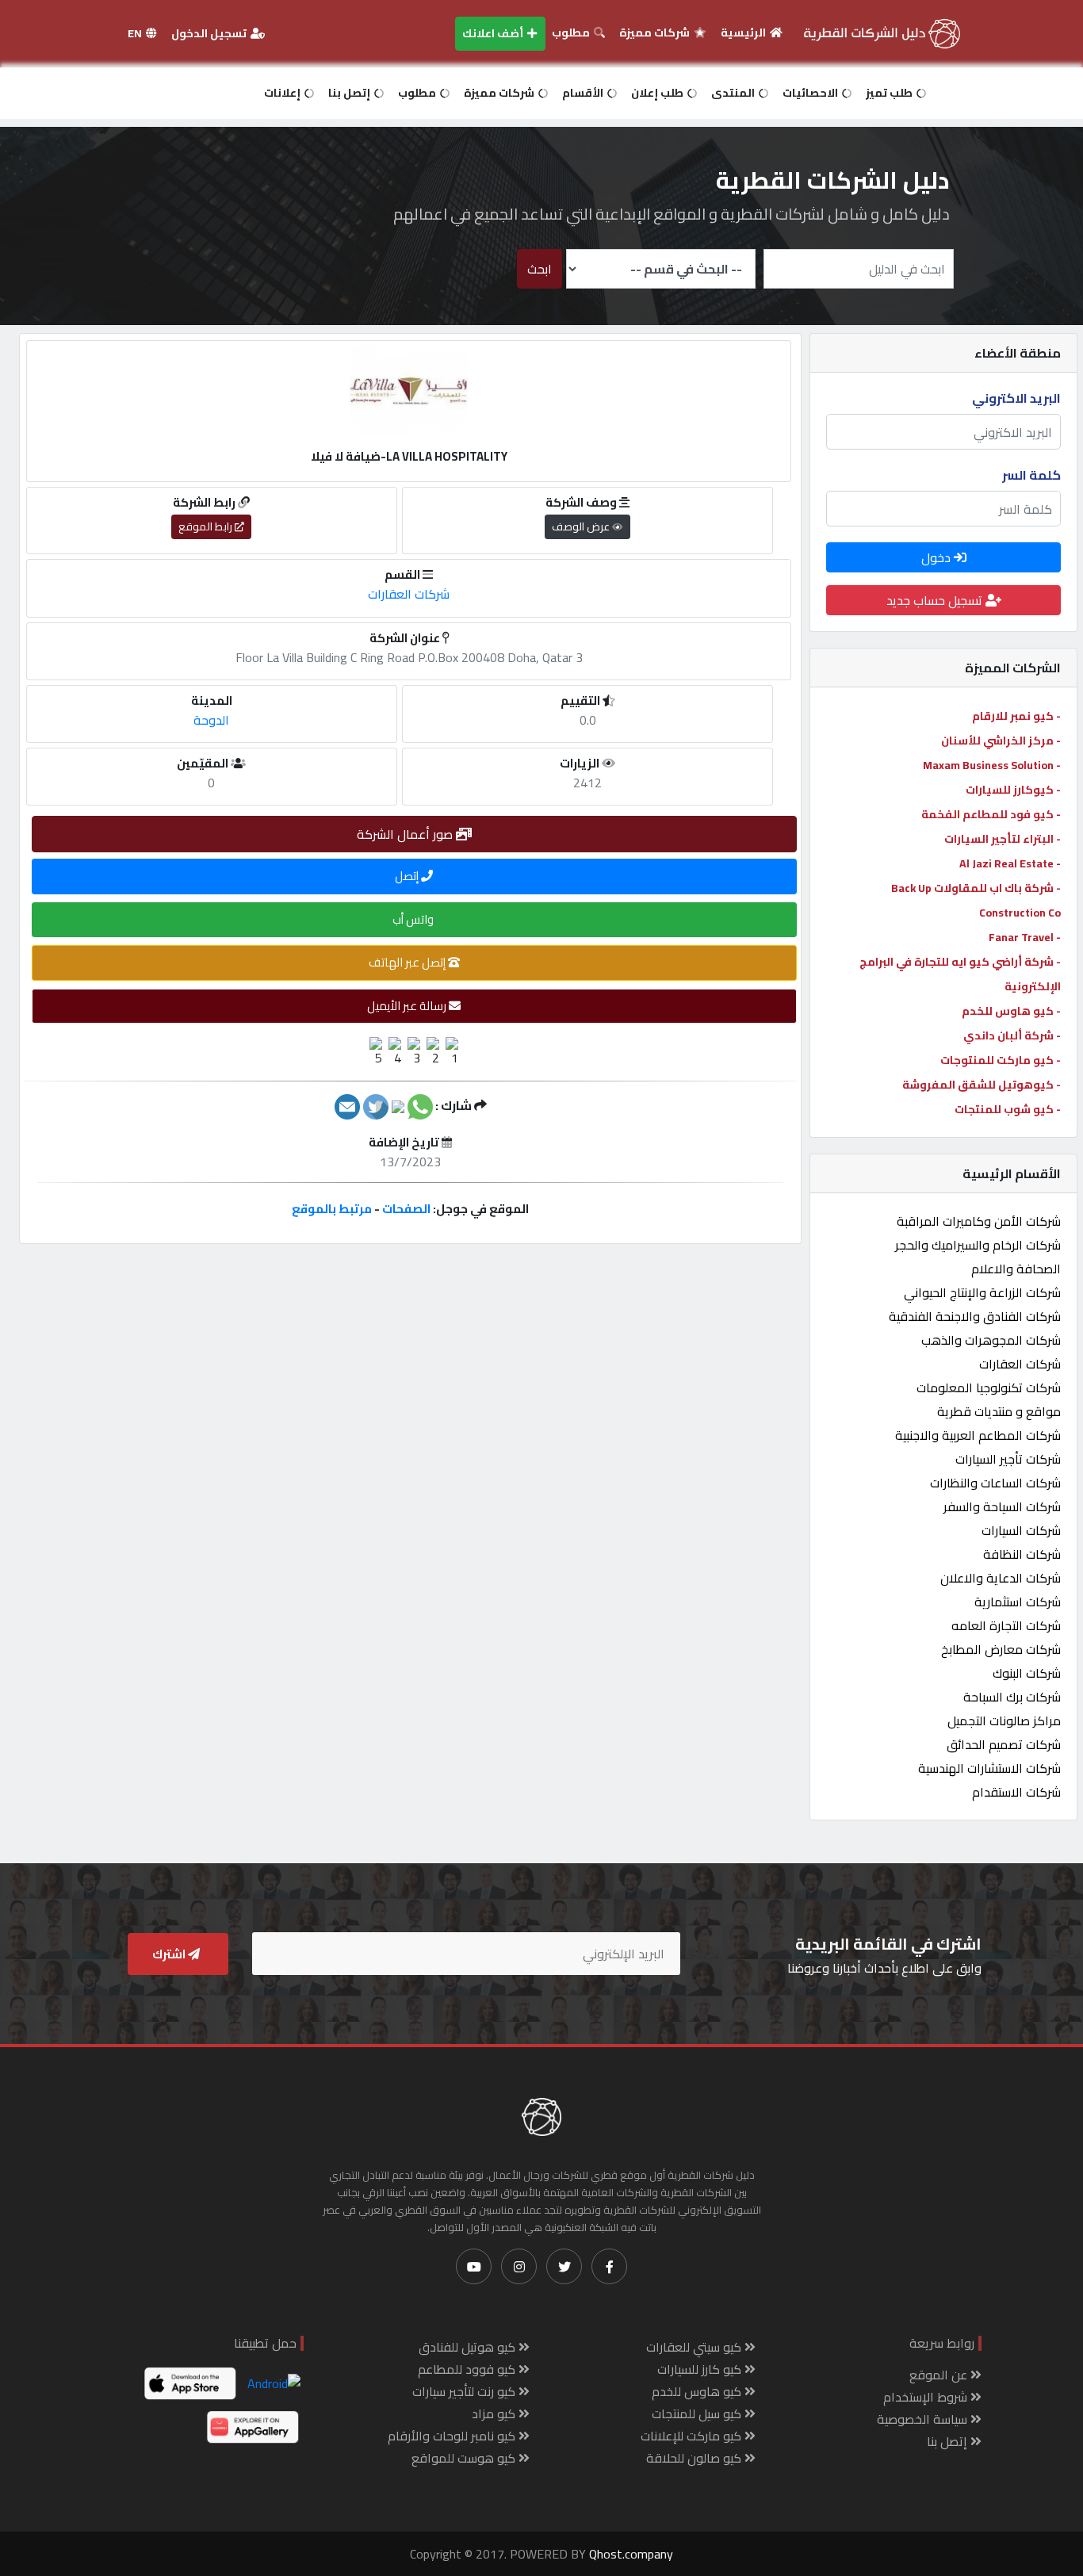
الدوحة (211, 720)
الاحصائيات (811, 93)
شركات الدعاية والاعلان (1001, 1578)
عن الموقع (940, 2375)
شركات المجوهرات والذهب (991, 1340)
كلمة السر (1031, 475)
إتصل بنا (350, 93)
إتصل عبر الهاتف (408, 962)
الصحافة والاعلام (1016, 1269)
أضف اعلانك (494, 33)
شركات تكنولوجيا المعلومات (989, 1388)
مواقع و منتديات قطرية (999, 1411)
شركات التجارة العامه (1006, 1625)
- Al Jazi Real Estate (1010, 863)
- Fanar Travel (1025, 937)
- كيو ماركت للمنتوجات (1001, 1060)
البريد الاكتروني (1016, 398)
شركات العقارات (1020, 1364)
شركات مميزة (656, 33)
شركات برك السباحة (1012, 1697)
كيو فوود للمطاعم (468, 2369)
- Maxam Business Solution (992, 765)
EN (136, 33)
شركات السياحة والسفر (1002, 1506)
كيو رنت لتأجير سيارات (465, 2391)
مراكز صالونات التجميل (1004, 1721)
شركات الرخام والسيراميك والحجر (978, 1245)
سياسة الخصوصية (924, 2419)
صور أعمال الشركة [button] (406, 834)
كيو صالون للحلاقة (695, 2458)
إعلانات (283, 93)
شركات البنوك (1027, 1673)
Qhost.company (631, 2554)
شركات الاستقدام (1016, 1792)
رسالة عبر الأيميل (408, 1006)
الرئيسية (744, 33)
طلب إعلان (658, 93)
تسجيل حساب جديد (936, 600)
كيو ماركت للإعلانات (693, 2436)
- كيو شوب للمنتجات (1008, 1109)
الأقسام (584, 93)
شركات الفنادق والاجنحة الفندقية (975, 1316)
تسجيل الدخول (210, 33)
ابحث (540, 269)
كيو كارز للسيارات (701, 2369)
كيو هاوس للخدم (698, 2391)
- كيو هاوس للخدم (1011, 1011)
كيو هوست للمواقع (465, 2458)
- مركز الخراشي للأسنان (1001, 741)
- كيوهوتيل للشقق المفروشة (982, 1085)
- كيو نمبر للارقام (1016, 716)
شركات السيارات (1021, 1530)
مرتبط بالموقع (332, 1209)
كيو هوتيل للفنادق (469, 2347)
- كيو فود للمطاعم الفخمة (991, 814)
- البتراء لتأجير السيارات (1003, 839)
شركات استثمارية (1018, 1602)
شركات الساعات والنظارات (995, 1483)
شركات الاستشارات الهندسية (989, 1768)
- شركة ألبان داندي (1012, 1035)
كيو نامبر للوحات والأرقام (453, 2436)
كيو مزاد (495, 2413)
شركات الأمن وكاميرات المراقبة (979, 1221)
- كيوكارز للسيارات (1013, 790)
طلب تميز (890, 93)
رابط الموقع (207, 526)
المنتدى (734, 93)
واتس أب (414, 919)
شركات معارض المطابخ (1001, 1649)
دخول (938, 557)
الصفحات (406, 1209)
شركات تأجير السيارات (1008, 1459)
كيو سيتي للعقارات (695, 2347)
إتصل (408, 876)
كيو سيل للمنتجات (698, 2413)
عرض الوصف (582, 526)
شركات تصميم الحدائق (1004, 1744)
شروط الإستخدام (927, 2397)
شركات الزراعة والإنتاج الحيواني (982, 1292)
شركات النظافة (1022, 1554)
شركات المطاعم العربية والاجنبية (978, 1435)
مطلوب (572, 33)
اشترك (170, 1954)
